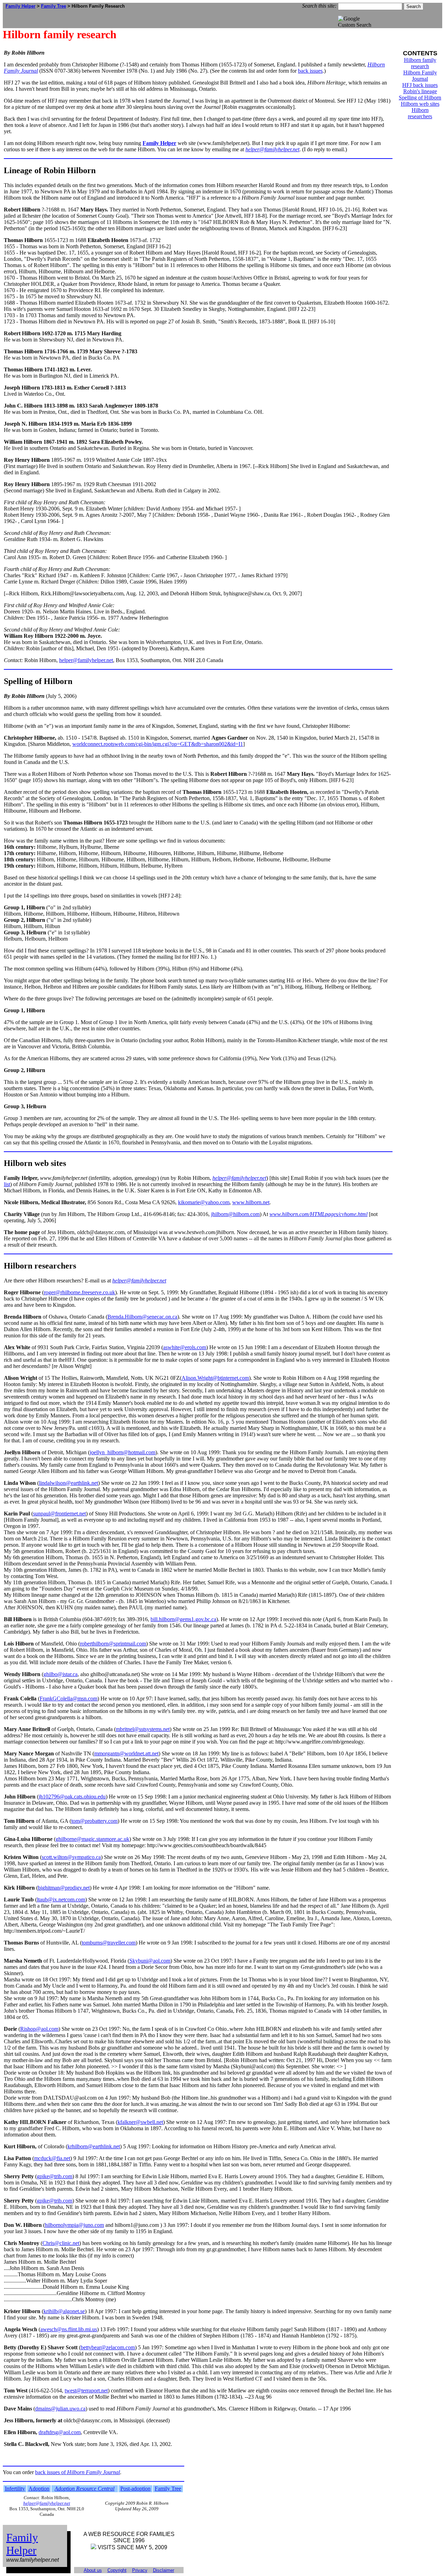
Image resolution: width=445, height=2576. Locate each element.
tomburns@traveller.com (109, 1943)
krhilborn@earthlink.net (94, 2146)
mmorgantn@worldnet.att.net (126, 1753)
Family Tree (54, 6)
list (7, 1184)
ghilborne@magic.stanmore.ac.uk (92, 1839)
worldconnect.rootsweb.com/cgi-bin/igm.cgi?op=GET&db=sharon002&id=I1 (158, 744)
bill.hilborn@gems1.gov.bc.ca (183, 1619)
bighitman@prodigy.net (64, 1888)
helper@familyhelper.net (272, 149)
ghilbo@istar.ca (60, 1674)
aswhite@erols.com (185, 1347)
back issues (310, 71)
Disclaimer (164, 2570)
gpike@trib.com (55, 2176)
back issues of (78, 2472)
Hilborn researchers (420, 113)
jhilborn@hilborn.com (235, 1214)
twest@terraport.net (86, 2390)
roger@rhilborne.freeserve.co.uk (79, 1292)
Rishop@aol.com (39, 2029)
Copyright (117, 2570)
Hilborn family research (420, 63)
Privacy (140, 2570)
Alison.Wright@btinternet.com (215, 1378)
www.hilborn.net (251, 1202)
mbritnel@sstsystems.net (143, 1729)
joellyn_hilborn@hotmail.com (123, 1452)
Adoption (39, 2489)
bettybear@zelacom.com (108, 2347)
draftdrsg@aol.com (60, 2432)
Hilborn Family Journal (420, 76)
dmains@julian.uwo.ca (60, 2409)
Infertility (15, 2489)
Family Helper (21, 6)
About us (93, 2570)
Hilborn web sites (420, 104)
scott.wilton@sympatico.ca (71, 1857)
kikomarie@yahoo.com (204, 1202)
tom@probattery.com (94, 1821)
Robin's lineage (420, 91)
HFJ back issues (420, 85)
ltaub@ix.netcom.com (61, 1899)
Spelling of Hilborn (420, 98)
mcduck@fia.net (52, 2158)
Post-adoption (135, 2489)
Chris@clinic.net (61, 2243)
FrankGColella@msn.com (68, 1698)
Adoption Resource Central (84, 2489)
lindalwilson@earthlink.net (68, 1483)
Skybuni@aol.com (150, 1961)
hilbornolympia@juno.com (74, 2225)
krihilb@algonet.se (64, 2311)
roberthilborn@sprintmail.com (113, 1644)
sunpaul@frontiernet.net (59, 1514)
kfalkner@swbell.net (140, 2122)
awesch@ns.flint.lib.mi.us (69, 2329)
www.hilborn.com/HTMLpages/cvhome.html (318, 1214)
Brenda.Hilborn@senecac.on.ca (142, 1317)
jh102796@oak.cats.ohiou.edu (72, 1797)
